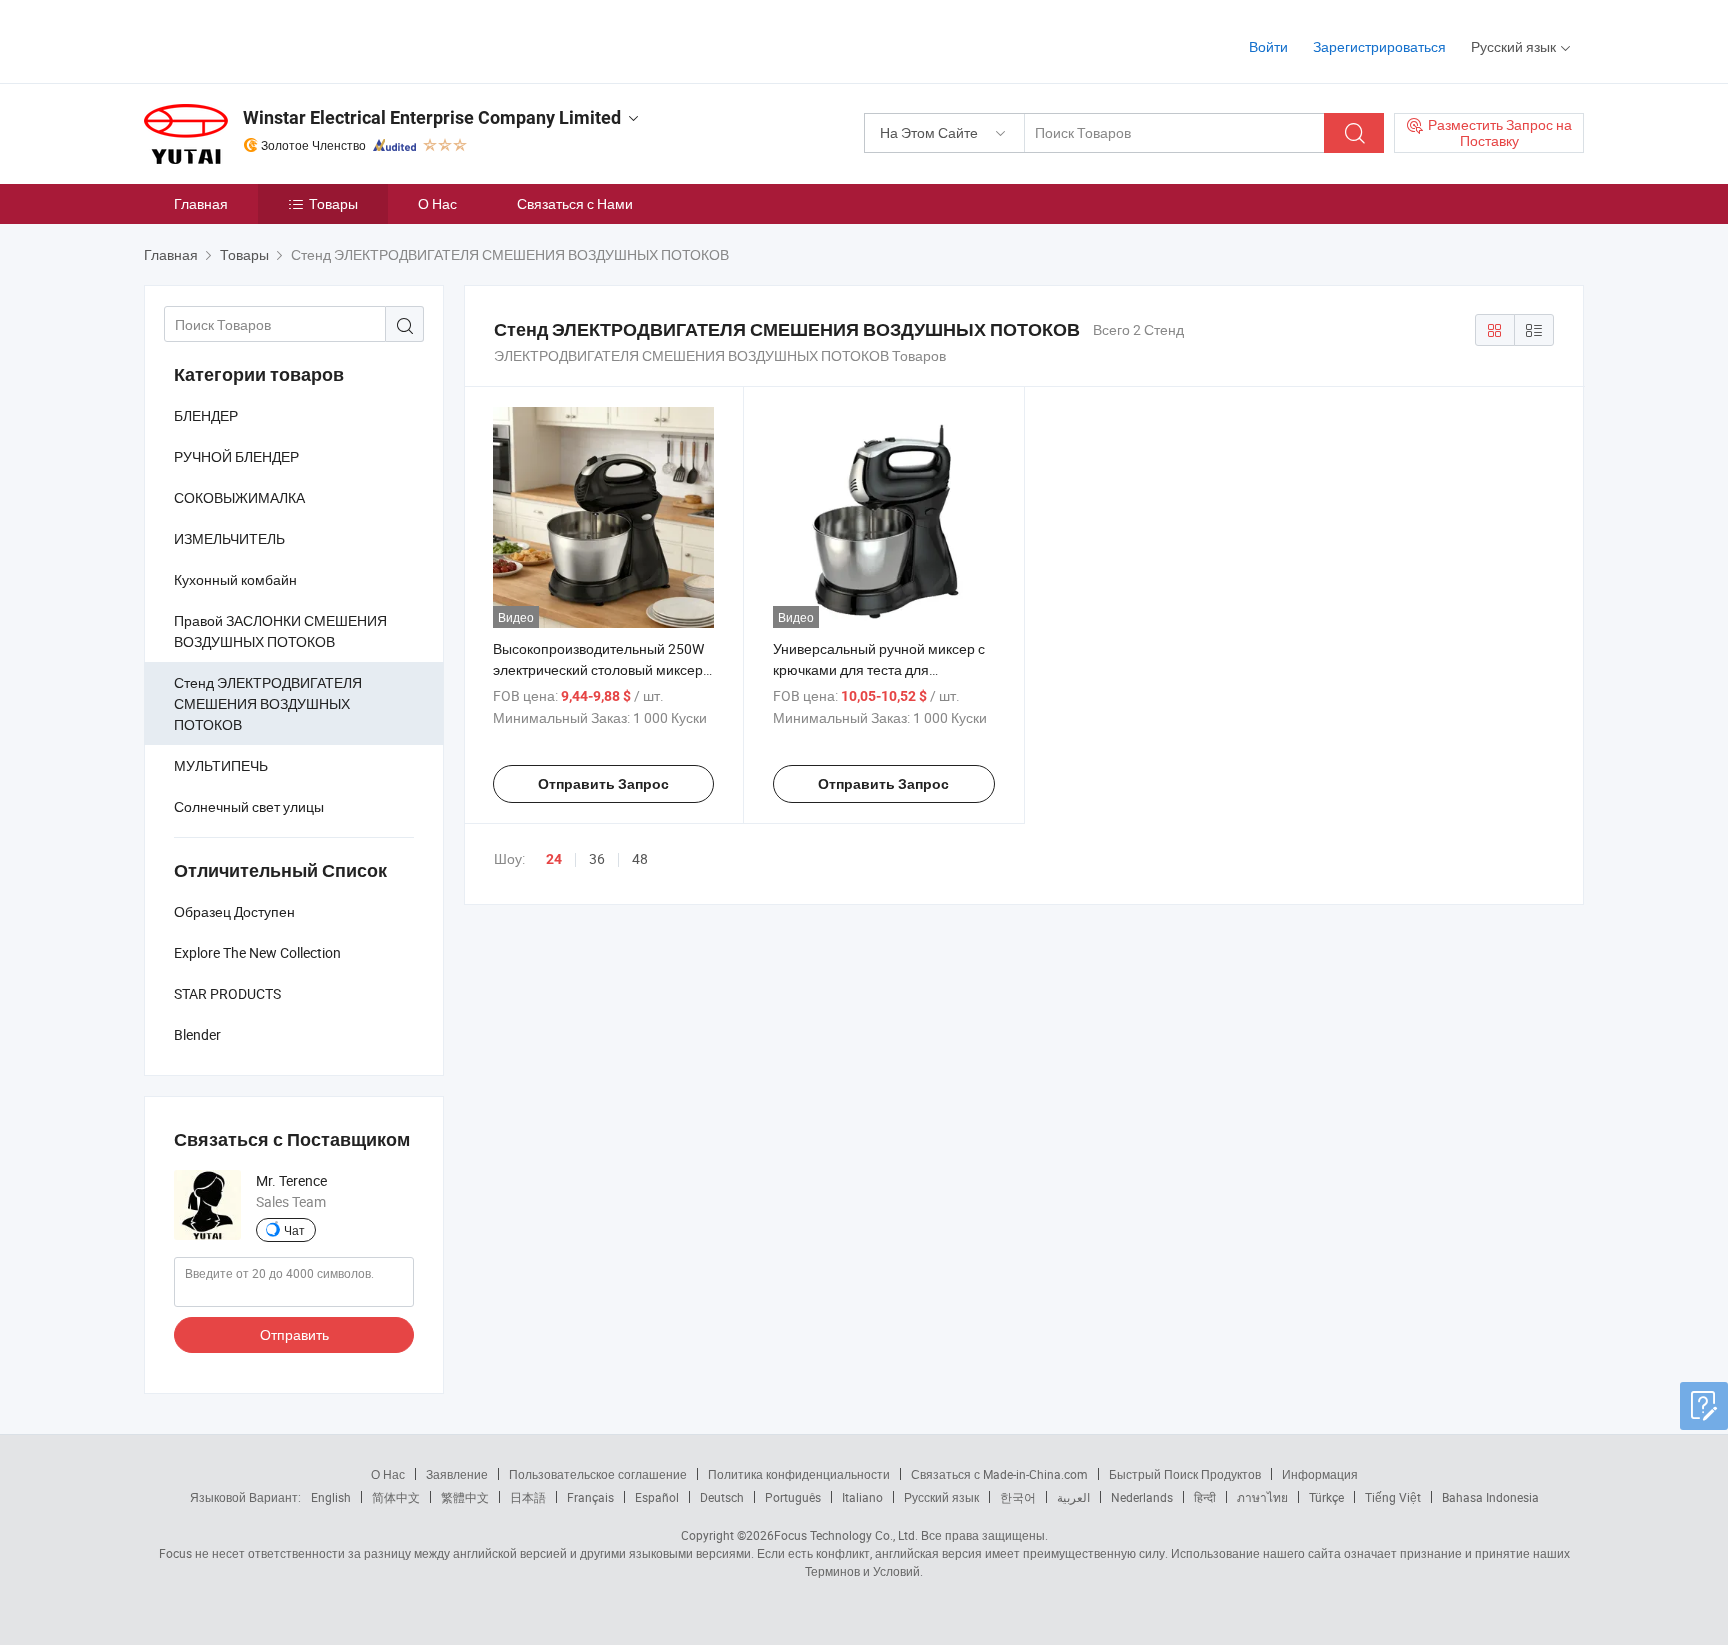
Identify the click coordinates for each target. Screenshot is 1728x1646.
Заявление (457, 1474)
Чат (294, 1230)
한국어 (1018, 1497)
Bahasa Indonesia (1490, 1497)
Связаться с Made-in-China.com (999, 1474)
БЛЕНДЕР (206, 415)
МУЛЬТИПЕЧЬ (221, 765)
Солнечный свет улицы (249, 806)
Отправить (294, 1334)
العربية (1073, 1497)
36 (597, 858)
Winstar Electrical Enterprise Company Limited (432, 117)
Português (793, 1497)
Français (590, 1497)
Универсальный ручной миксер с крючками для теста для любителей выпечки (879, 669)
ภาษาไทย (1262, 1497)
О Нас (437, 203)
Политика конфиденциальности (799, 1474)
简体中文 (396, 1497)
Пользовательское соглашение (598, 1474)
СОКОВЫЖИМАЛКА (239, 497)
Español (657, 1497)
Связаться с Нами (575, 203)
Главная (201, 203)
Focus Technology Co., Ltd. (846, 1535)
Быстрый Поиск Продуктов (1185, 1474)
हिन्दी (1205, 1497)
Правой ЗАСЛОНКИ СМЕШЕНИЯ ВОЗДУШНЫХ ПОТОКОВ (280, 631)
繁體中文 (465, 1497)
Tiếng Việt (1393, 1497)
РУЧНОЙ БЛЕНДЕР (236, 456)
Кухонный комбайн (235, 579)
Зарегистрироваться (1379, 46)
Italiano (862, 1497)
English (331, 1497)
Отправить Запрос (603, 784)
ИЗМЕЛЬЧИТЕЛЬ (229, 538)
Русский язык (941, 1497)
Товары (333, 203)
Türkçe (1326, 1497)
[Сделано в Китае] (272, 39)
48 (640, 858)
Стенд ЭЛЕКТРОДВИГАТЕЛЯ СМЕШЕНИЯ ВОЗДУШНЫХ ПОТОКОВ (268, 703)
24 (554, 859)
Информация (1320, 1474)
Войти (1268, 46)
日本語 (528, 1497)
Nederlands (1142, 1497)
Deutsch (722, 1497)
